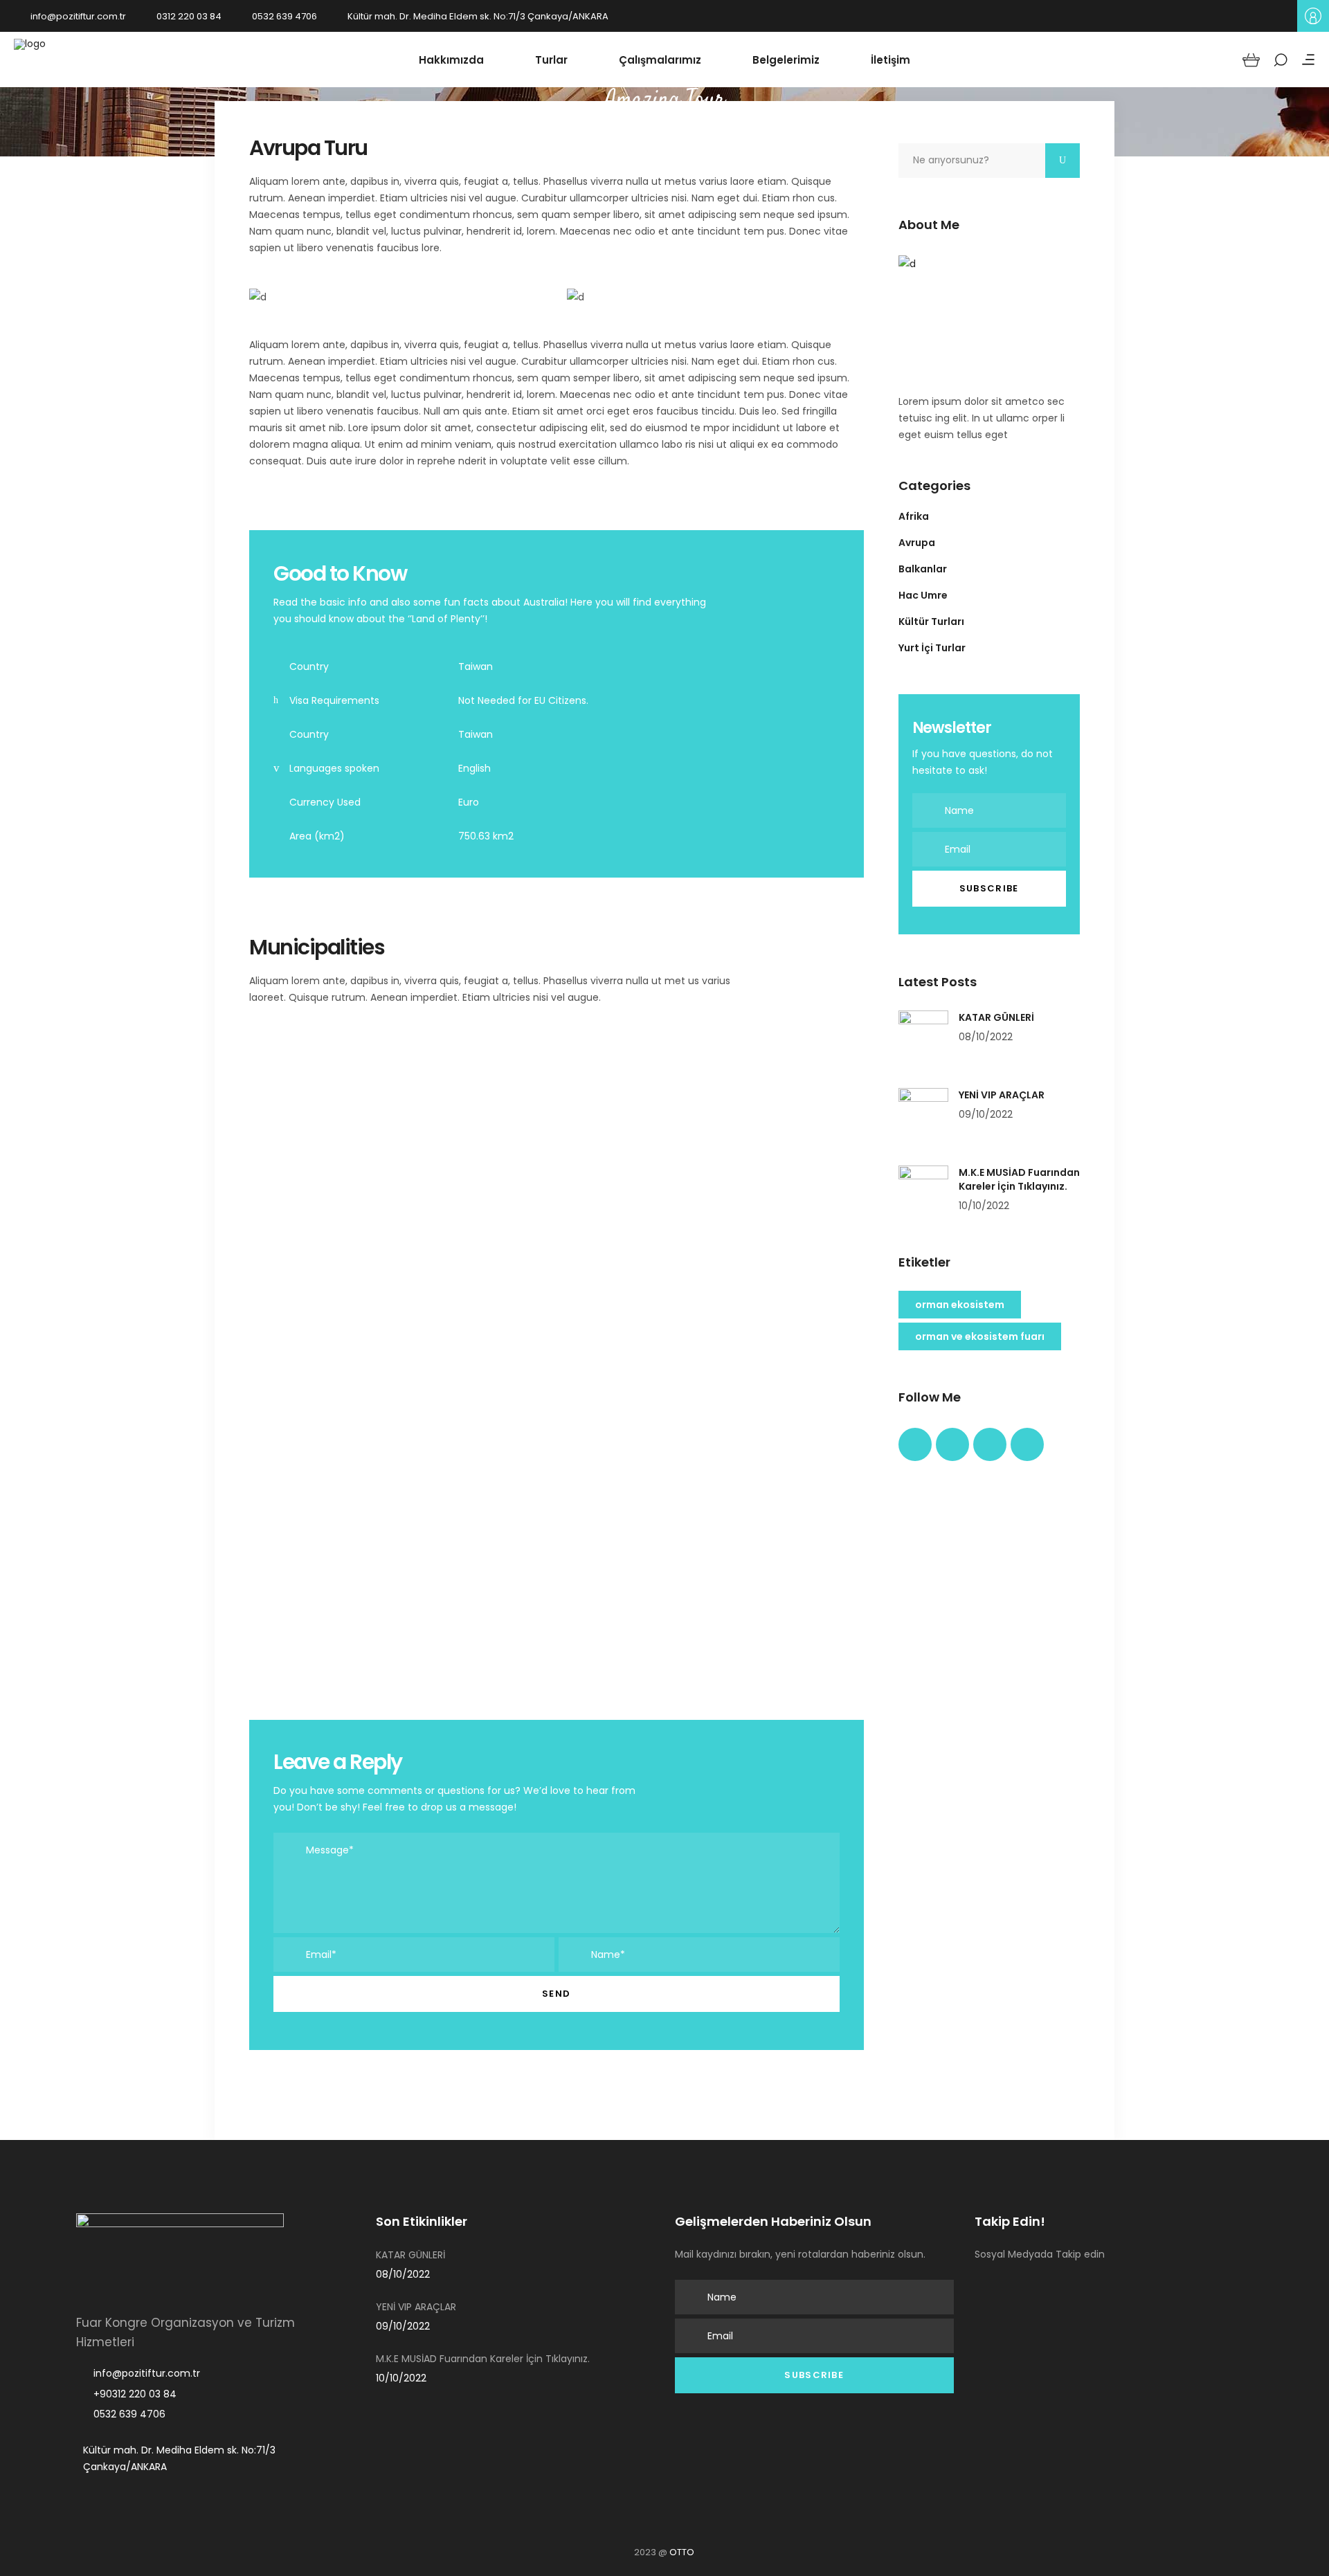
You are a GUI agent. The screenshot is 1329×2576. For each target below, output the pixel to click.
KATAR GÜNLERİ (996, 1017)
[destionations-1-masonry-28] (768, 1348)
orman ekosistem (960, 1305)
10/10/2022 (984, 1206)
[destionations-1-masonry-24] (451, 1131)
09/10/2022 (986, 1114)
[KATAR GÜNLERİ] (923, 1035)
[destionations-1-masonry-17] (345, 1559)
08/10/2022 (986, 1037)
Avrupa (917, 543)
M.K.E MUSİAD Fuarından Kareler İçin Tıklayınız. (1019, 1179)
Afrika (914, 516)
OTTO (682, 2552)
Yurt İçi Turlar (932, 648)
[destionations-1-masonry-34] (345, 1348)
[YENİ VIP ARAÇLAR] (923, 1113)
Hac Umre (923, 595)
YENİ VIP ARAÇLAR (1002, 1095)
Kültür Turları (931, 622)
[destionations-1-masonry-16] (557, 1348)
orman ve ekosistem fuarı (980, 1336)
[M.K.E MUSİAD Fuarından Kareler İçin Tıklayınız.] (923, 1190)
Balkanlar (923, 569)
